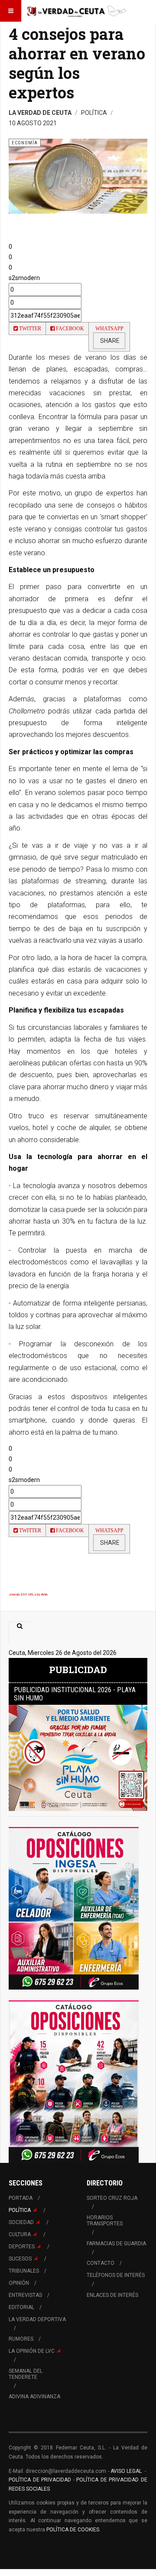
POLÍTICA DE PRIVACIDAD (41, 2480)
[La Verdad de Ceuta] (77, 11)
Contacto (101, 2263)
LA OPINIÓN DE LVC (32, 2351)
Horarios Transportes (105, 2221)
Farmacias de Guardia (116, 2244)
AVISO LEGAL (126, 2471)
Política (20, 2210)
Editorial (21, 2307)
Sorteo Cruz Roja (112, 2198)
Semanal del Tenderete (26, 2374)
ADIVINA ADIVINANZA (34, 2397)
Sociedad (21, 2222)
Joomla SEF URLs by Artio (28, 1594)
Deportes (22, 2247)
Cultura (20, 2234)
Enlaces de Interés (112, 2295)
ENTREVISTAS (25, 2295)
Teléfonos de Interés (116, 2275)
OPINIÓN (19, 2283)
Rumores (21, 2339)
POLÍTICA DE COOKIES (73, 2530)
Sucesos (20, 2259)
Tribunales (24, 2271)
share (109, 341)
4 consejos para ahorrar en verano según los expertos (77, 63)
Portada (21, 2198)
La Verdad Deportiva (37, 2319)
